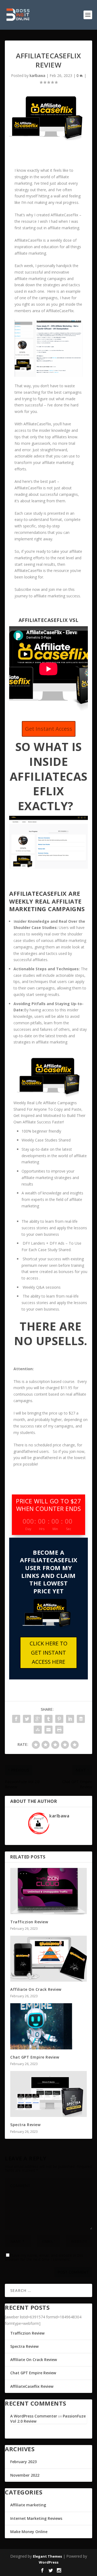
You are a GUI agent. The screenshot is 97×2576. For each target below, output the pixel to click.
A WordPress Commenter (34, 2416)
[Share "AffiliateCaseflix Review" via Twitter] (27, 1719)
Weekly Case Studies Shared (46, 1140)
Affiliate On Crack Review (36, 1989)
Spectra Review (25, 2125)
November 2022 (25, 2475)
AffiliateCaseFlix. (61, 311)
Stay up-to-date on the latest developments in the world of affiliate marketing (54, 1156)
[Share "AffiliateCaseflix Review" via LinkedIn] (70, 1719)
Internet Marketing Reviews (36, 2518)
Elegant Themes (47, 2556)
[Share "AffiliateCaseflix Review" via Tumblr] (48, 1719)
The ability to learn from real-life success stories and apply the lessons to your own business (54, 1228)
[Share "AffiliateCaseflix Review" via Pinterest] (59, 1719)
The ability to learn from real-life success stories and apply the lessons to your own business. (54, 1303)
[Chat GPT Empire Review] (48, 2026)
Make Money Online (29, 2532)
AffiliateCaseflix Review (32, 2386)
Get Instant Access (49, 729)
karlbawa (37, 75)
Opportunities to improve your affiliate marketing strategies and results (50, 1178)
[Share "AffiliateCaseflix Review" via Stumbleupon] (38, 1730)
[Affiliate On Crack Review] (48, 1959)
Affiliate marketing (28, 2505)
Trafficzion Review (29, 1922)
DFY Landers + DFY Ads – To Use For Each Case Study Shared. (51, 1246)
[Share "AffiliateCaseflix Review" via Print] (59, 1730)
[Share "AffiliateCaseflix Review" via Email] (48, 1730)
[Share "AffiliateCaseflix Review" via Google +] (38, 1719)
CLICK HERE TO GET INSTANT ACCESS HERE (48, 1653)
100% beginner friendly (41, 1131)
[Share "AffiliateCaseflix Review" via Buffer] (81, 1719)
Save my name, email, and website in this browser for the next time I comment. (44, 2257)
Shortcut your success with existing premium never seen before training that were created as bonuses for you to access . (54, 1268)
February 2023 (23, 2462)
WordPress (49, 2562)
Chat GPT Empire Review (35, 2057)
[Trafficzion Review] (48, 1891)
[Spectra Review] (48, 2094)
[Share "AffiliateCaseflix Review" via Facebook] (16, 1719)
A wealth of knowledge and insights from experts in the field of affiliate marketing (52, 1199)
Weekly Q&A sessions (42, 1287)
